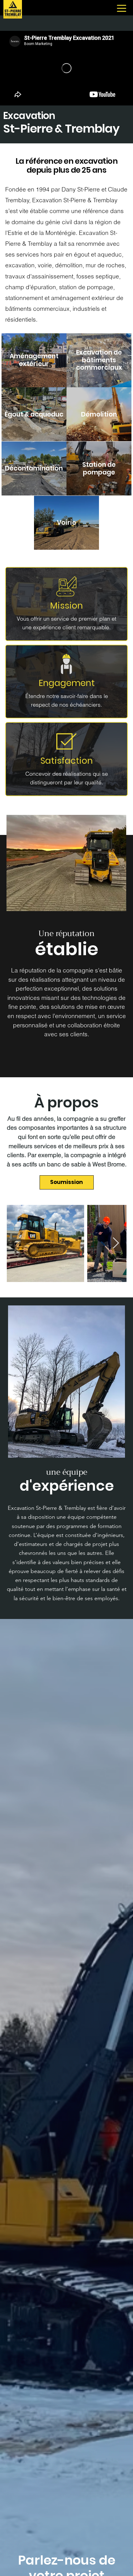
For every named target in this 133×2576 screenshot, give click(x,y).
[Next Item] (116, 1243)
